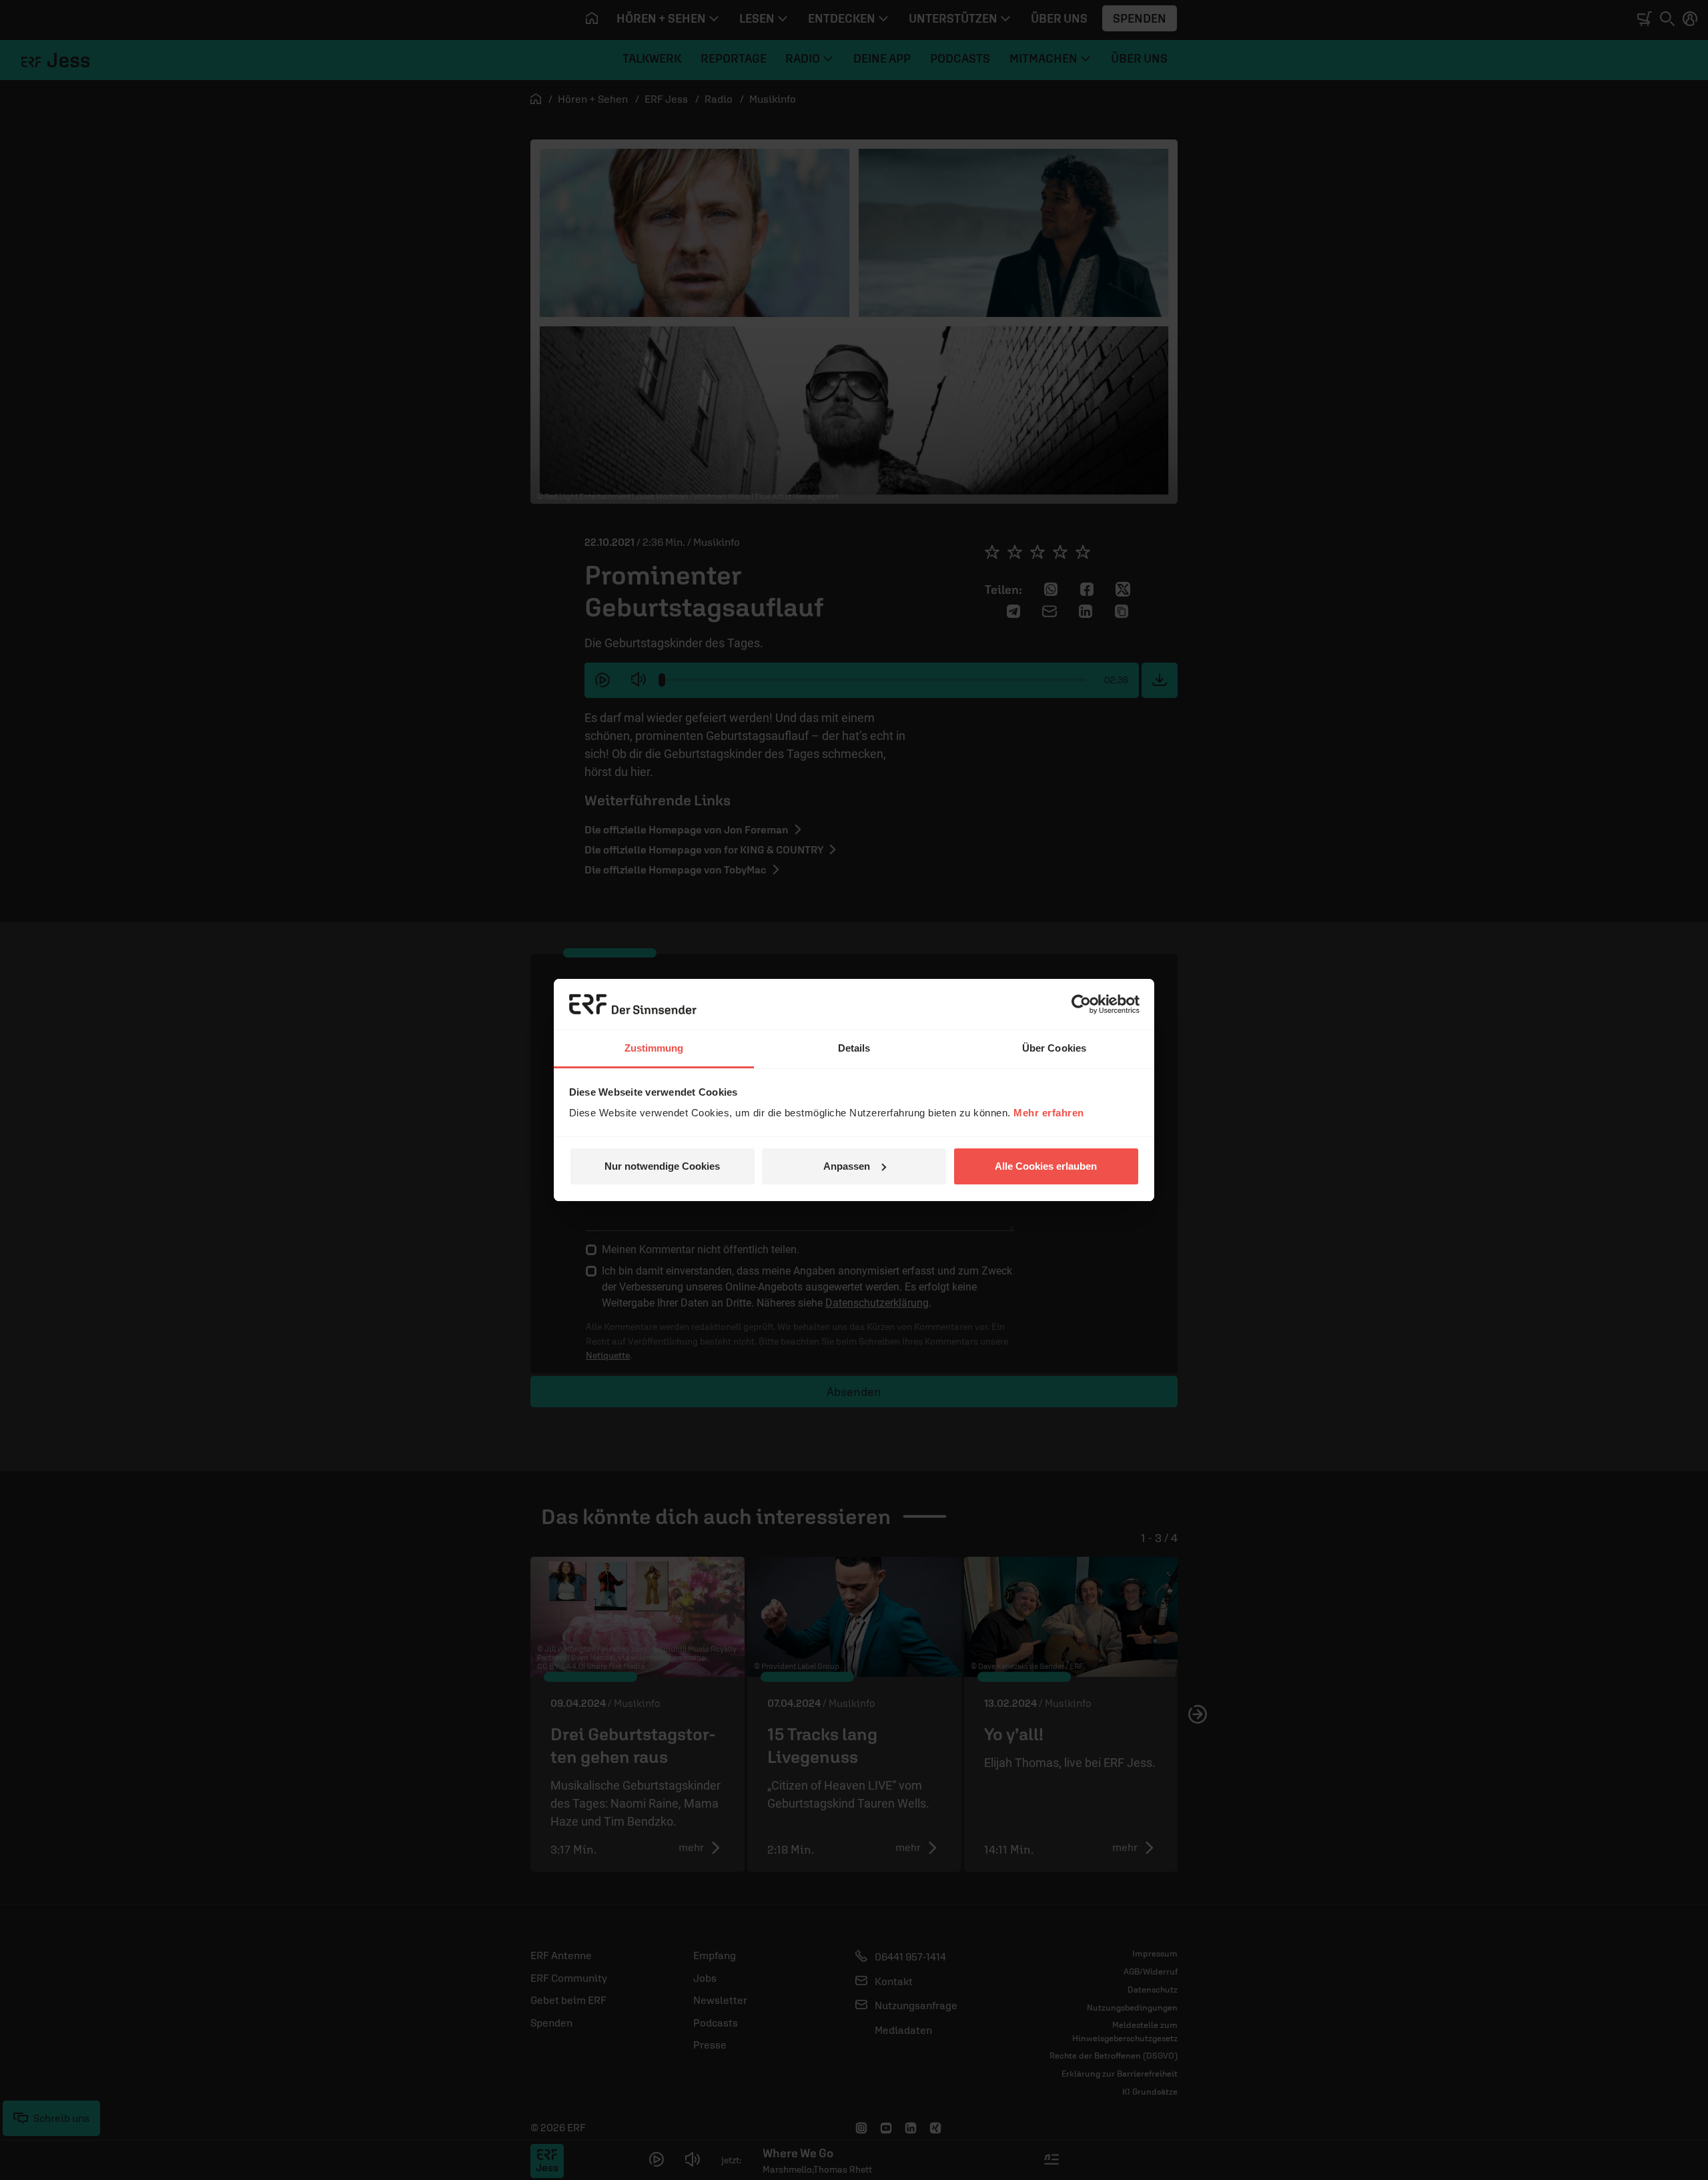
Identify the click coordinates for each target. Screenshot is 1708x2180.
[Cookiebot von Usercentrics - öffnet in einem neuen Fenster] (1081, 1004)
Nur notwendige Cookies (662, 1166)
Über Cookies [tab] (1054, 1048)
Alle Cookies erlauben (1046, 1166)
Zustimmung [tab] (654, 1048)
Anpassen (847, 1166)
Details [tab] (854, 1048)
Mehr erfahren (1049, 1113)
